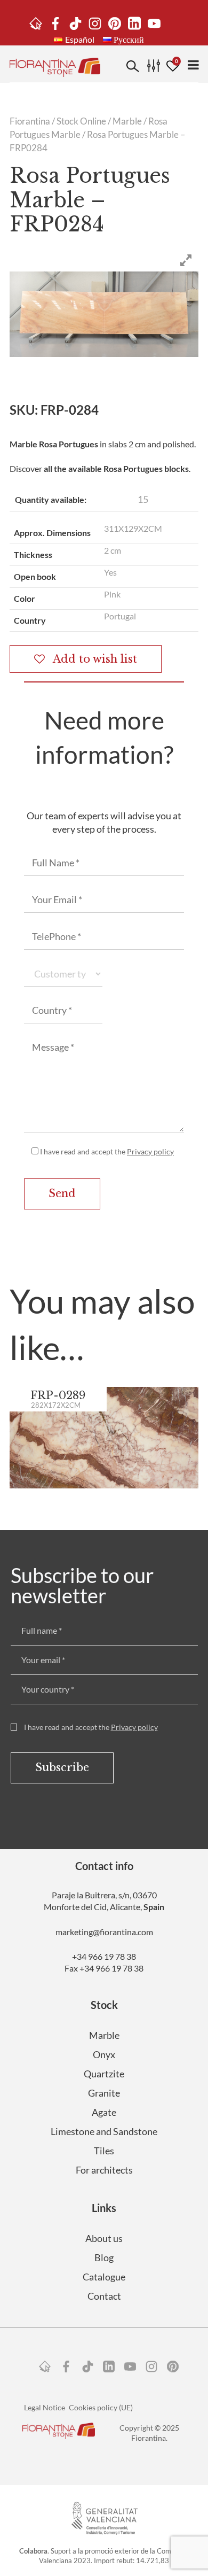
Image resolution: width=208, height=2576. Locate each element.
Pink (112, 594)
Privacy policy (150, 1151)
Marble (127, 121)
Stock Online (81, 121)
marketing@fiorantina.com (104, 1932)
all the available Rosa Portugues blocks (116, 468)
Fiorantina (30, 121)
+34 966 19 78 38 (104, 1956)
